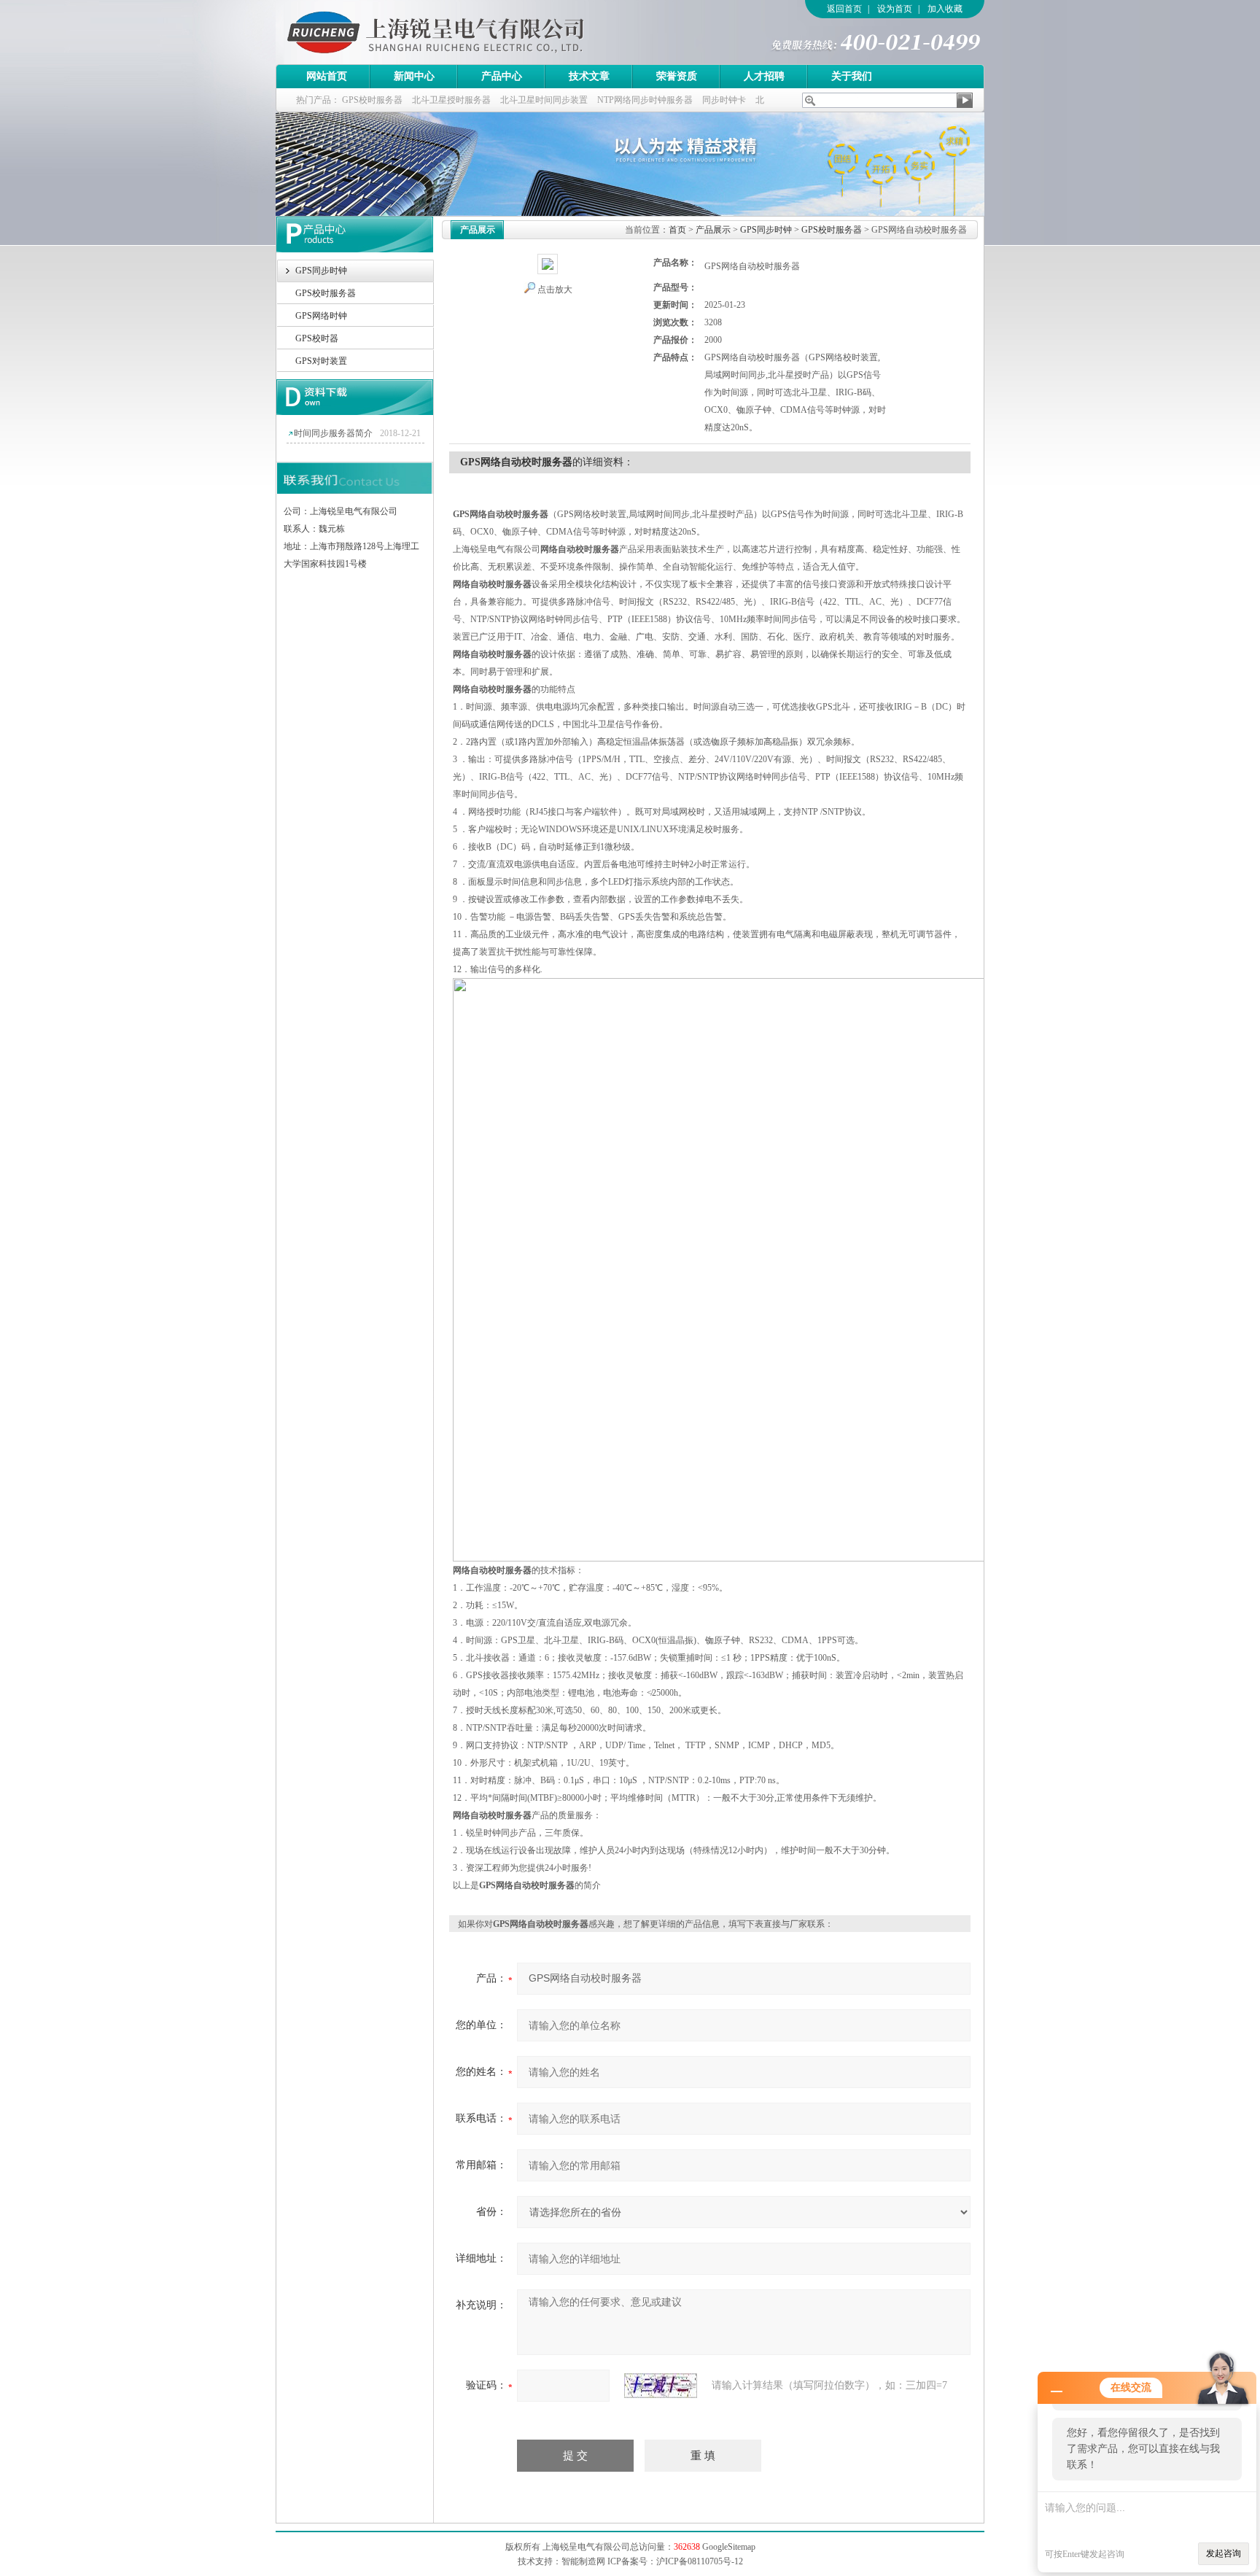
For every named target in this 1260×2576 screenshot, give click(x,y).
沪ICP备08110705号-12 (700, 2561)
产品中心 (502, 76)
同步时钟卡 (724, 100)
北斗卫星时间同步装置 (544, 100)
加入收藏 (945, 9)
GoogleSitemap (729, 2547)
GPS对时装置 (321, 361)
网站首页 (327, 76)
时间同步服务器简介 (333, 433)
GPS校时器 (317, 338)
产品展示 (713, 230)
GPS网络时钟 (321, 316)
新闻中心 (414, 76)
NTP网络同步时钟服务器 (645, 100)
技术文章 (589, 76)
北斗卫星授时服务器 (451, 100)
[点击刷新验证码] (661, 2386)
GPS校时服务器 (372, 100)
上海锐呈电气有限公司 (476, 32)
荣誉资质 (677, 76)
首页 (677, 230)
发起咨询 (1224, 2553)
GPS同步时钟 (321, 271)
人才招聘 (764, 76)
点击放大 (555, 290)
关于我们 (852, 76)
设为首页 (895, 9)
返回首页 (844, 9)
